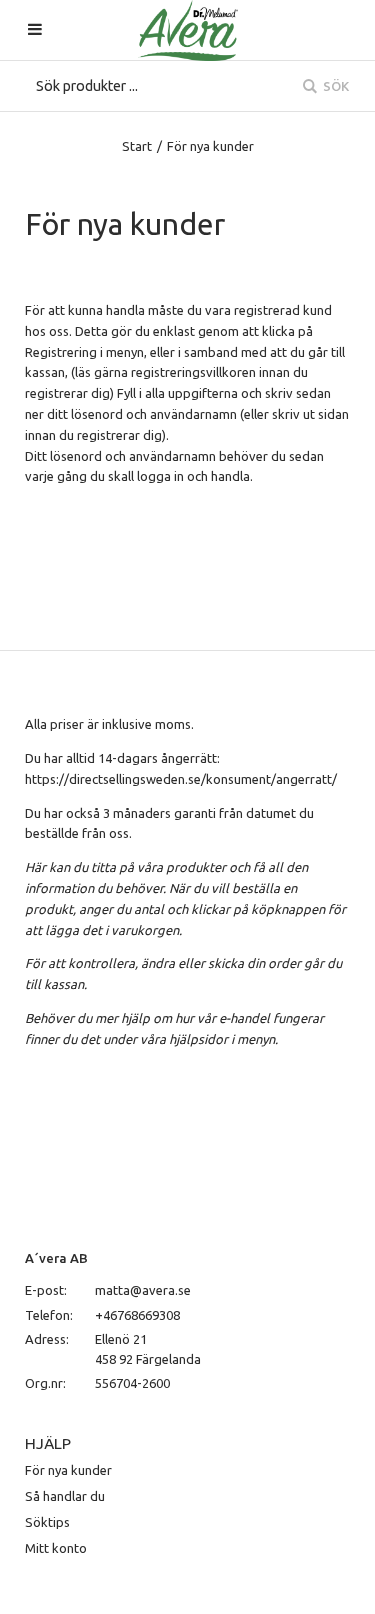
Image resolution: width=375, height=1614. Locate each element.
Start (137, 146)
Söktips (47, 1522)
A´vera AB (56, 1258)
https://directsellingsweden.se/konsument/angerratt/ (181, 779)
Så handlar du (65, 1496)
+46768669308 (137, 1315)
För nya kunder (68, 1470)
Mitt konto (56, 1548)
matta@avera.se (143, 1290)
